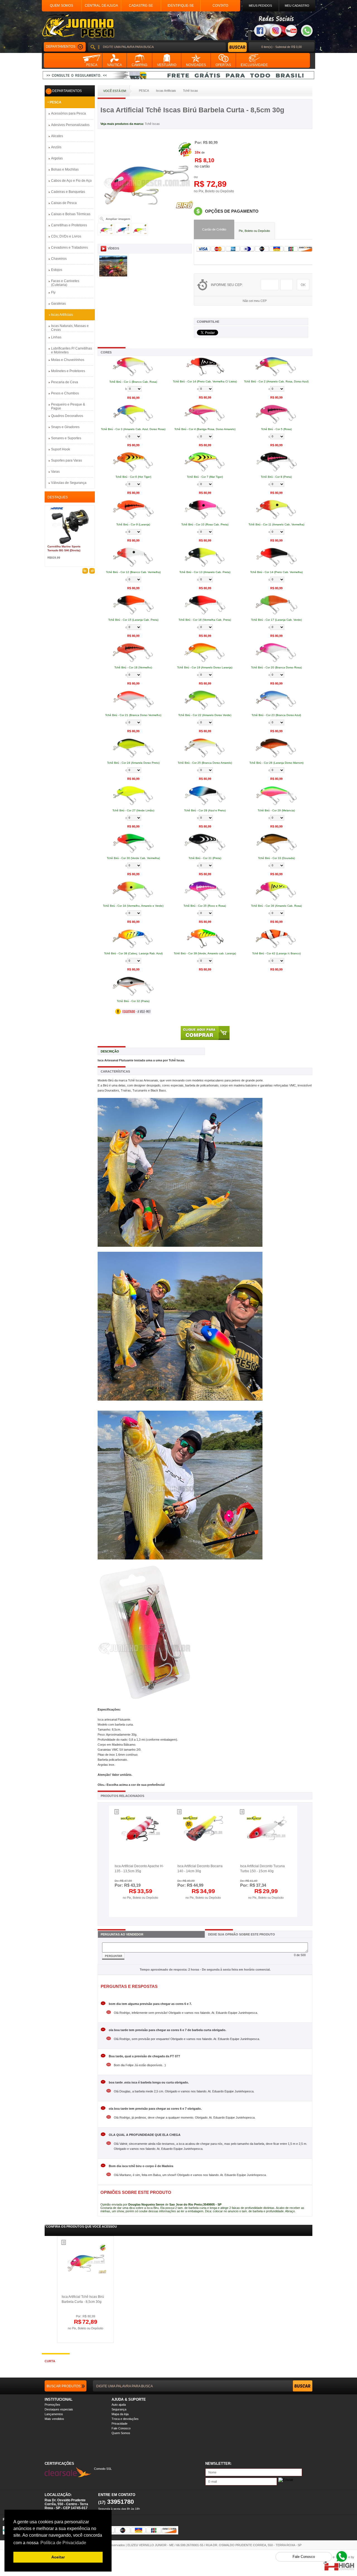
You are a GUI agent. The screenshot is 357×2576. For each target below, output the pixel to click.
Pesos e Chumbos (65, 393)
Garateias (58, 304)
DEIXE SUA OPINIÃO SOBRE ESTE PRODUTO (242, 1934)
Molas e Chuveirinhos (68, 360)
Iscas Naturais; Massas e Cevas (70, 328)
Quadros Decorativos (67, 416)
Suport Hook (61, 449)
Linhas (56, 337)
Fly (53, 292)
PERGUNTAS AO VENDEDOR (122, 1934)
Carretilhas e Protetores (69, 225)
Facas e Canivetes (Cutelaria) (65, 283)
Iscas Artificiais (62, 315)
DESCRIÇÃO (110, 1051)
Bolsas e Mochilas (65, 169)
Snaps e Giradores (65, 427)
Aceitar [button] (58, 2557)
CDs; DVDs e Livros (66, 236)
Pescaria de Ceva (65, 382)
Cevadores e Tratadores (69, 248)
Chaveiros (59, 259)
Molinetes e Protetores (68, 371)
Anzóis (56, 147)
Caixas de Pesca (64, 203)
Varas (55, 472)
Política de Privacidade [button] (63, 2543)
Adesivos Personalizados (70, 125)
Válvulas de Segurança (69, 483)
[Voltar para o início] (78, 26)
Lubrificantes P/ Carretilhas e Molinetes (72, 350)
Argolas (57, 158)
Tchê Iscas (152, 124)
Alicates (57, 136)
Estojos (57, 270)
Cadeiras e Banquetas (68, 192)
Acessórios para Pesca (68, 113)
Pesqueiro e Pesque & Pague (68, 406)
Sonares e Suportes (66, 438)
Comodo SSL (103, 2469)
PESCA (56, 102)
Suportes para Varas (67, 460)
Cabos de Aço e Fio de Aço (71, 181)
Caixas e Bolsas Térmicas (71, 214)
